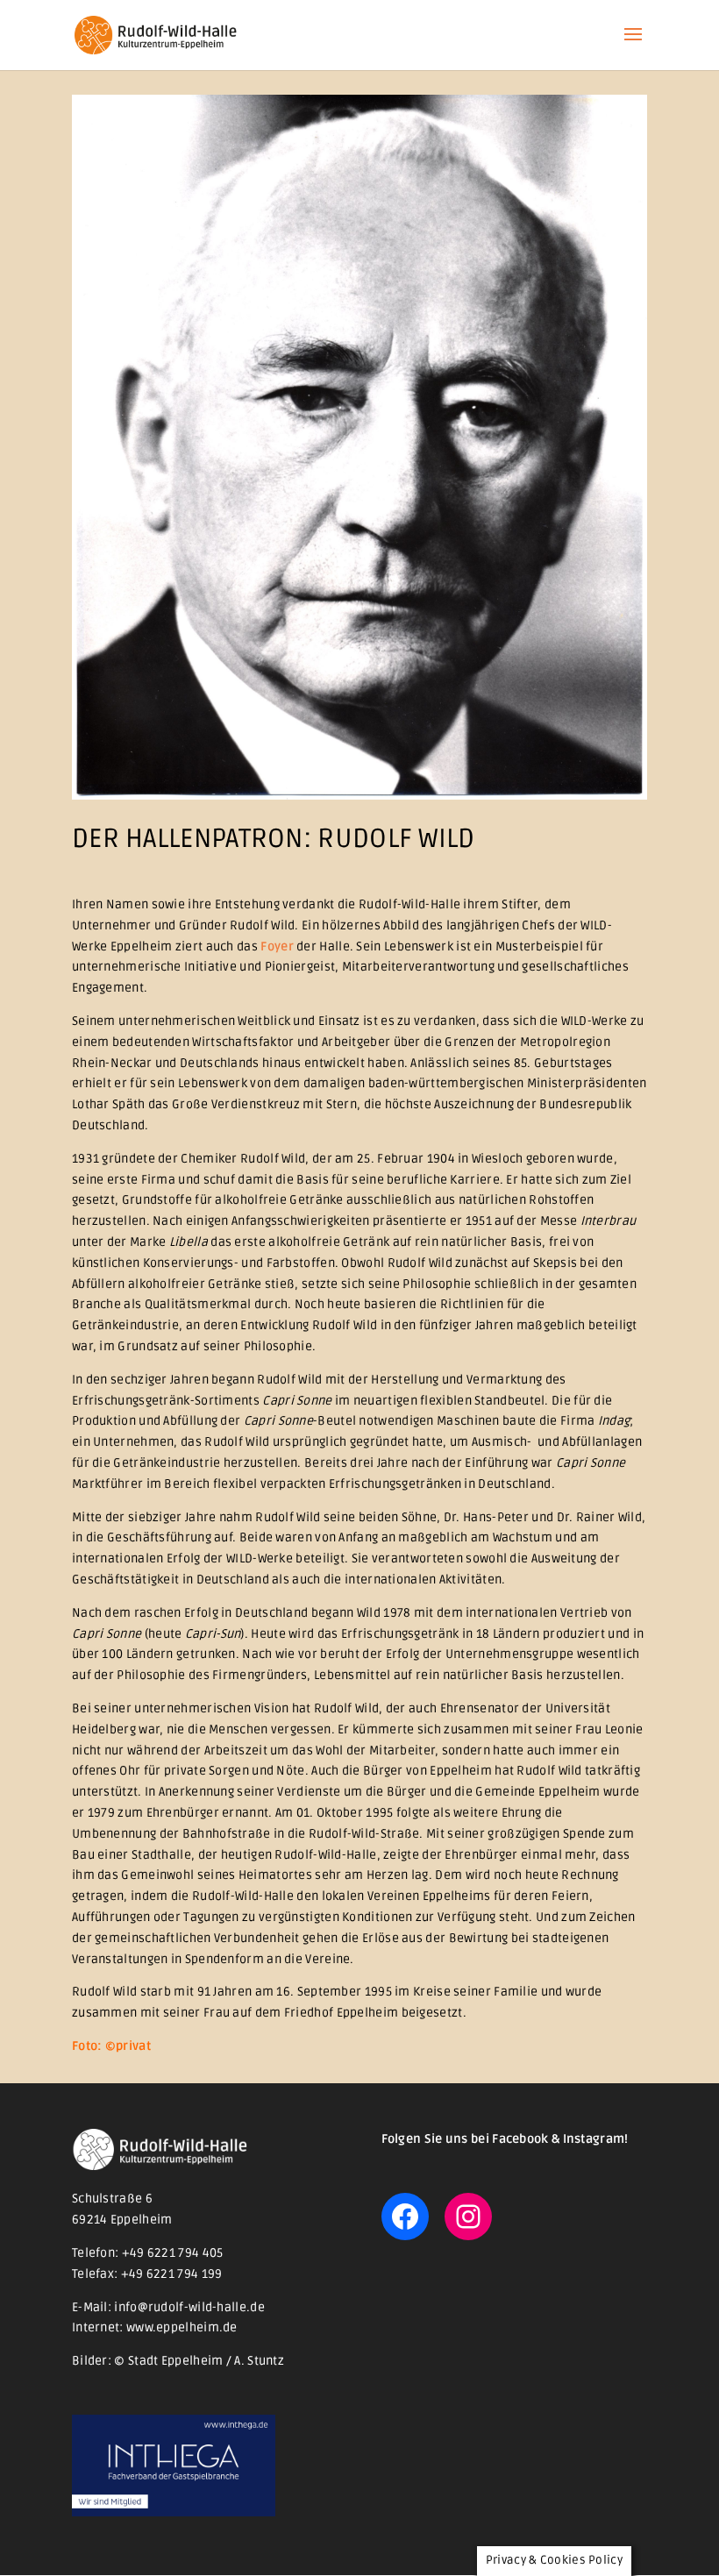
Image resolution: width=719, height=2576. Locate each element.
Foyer (277, 946)
